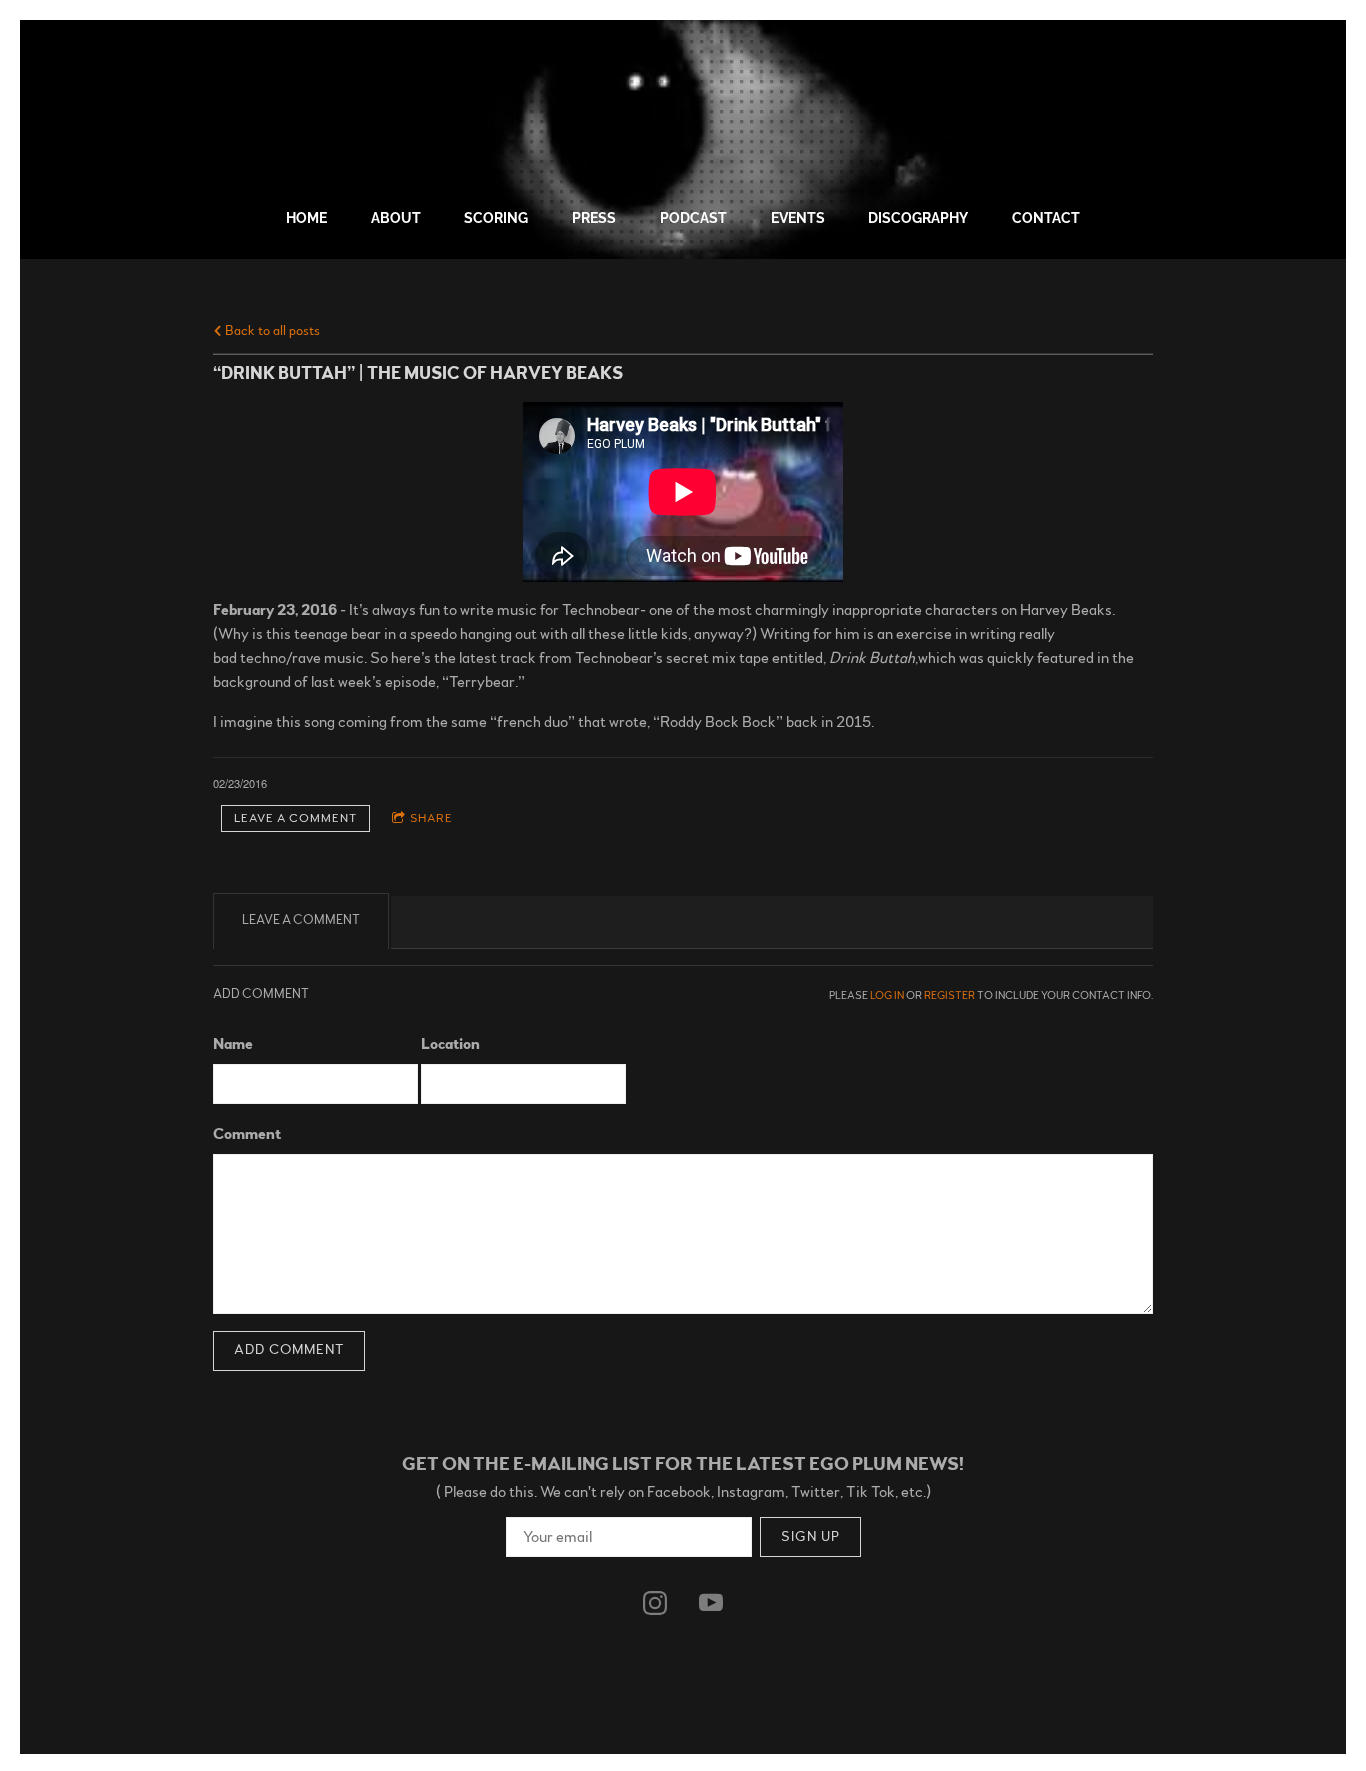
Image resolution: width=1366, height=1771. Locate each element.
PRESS (594, 218)
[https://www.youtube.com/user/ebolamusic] (711, 1603)
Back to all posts (271, 330)
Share (431, 818)
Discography (918, 218)
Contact (1046, 218)
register (949, 995)
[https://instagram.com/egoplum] (655, 1603)
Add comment (289, 1350)
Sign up (810, 1537)
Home (306, 218)
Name (233, 1044)
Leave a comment (295, 818)
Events (798, 218)
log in (887, 995)
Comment (247, 1134)
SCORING (496, 218)
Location (450, 1044)
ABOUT (396, 218)
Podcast (693, 218)
